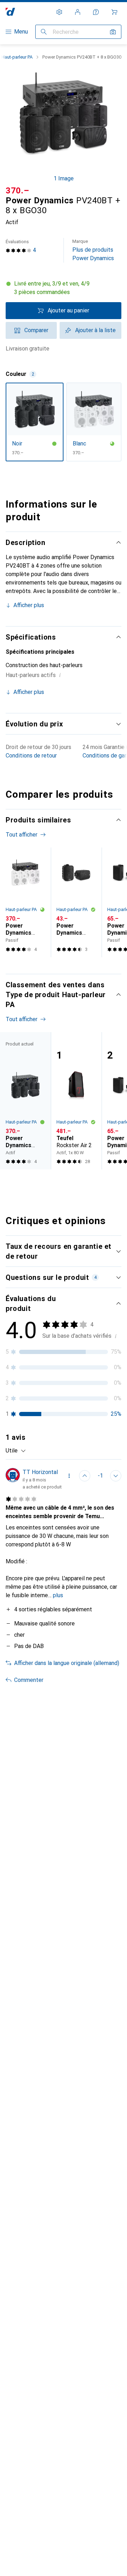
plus (58, 1595)
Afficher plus (29, 605)
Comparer (36, 330)
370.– (17, 191)
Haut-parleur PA (17, 57)
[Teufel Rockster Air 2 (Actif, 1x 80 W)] (76, 1101)
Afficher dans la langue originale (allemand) (67, 1663)
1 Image (64, 178)
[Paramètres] (59, 12)
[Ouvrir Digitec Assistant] (96, 12)
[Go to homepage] (10, 12)
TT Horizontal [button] (40, 1472)
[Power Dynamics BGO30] (76, 902)
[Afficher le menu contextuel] (69, 1476)
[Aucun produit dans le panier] (114, 12)
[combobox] (16, 1451)
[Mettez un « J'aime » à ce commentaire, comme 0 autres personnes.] (85, 1476)
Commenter (29, 1680)
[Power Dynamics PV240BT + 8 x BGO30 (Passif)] (25, 902)
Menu (21, 32)
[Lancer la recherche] (44, 32)
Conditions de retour (31, 756)
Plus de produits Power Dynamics (93, 250)
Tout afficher (22, 835)
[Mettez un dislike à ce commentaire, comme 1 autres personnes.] (116, 1476)
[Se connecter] (78, 12)
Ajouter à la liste (95, 330)
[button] (64, 288)
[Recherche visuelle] (113, 32)
